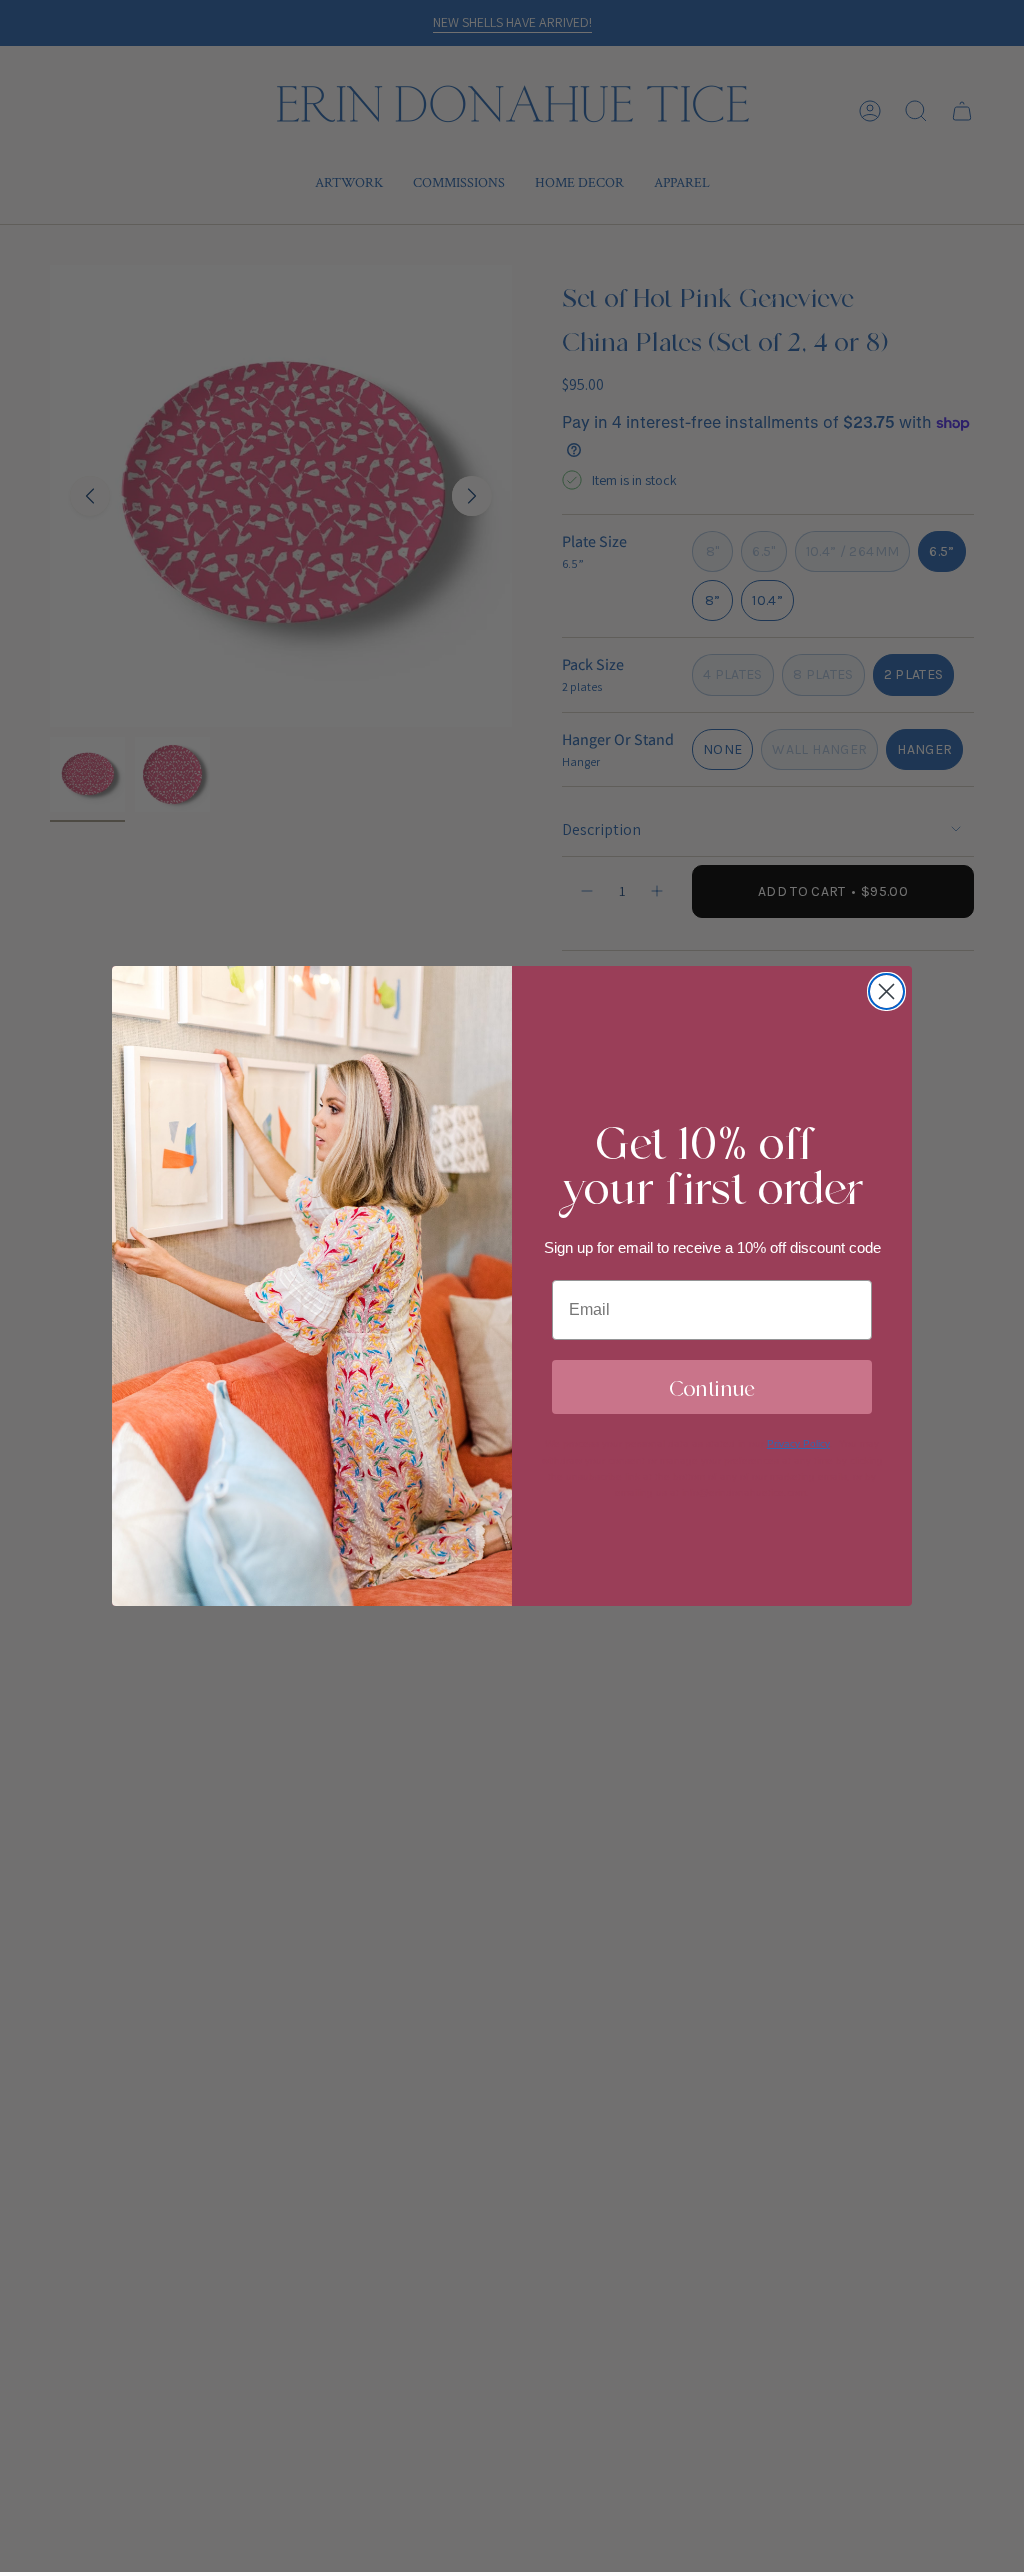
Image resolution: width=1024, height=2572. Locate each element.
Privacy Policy (798, 1443)
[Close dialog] (886, 991)
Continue (712, 1386)
